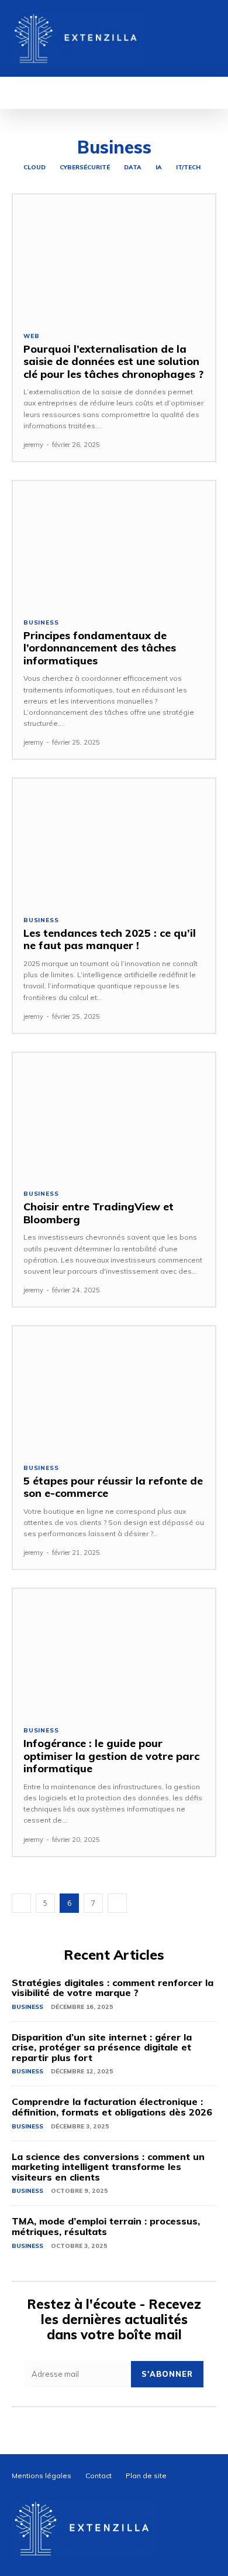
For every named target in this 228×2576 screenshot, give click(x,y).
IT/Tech (188, 168)
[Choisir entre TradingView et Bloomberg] (114, 1116)
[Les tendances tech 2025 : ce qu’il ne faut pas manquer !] (114, 842)
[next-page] (117, 1903)
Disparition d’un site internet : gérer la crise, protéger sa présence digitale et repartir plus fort (102, 2047)
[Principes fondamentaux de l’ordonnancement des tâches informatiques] (114, 544)
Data (133, 168)
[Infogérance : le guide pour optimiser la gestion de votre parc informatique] (114, 1652)
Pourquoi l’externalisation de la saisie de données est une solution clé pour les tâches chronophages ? (113, 361)
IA (159, 168)
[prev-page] (21, 1903)
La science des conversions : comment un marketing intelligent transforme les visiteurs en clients (108, 2167)
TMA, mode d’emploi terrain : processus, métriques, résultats (106, 2226)
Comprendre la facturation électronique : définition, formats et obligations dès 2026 (112, 2107)
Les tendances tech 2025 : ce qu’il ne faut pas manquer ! (110, 939)
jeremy (33, 445)
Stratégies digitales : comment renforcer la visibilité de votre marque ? (113, 1988)
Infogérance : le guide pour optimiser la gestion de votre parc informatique (111, 1756)
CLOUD (34, 168)
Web (31, 336)
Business (41, 623)
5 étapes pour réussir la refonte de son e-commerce (113, 1487)
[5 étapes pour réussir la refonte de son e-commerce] (114, 1389)
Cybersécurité (85, 168)
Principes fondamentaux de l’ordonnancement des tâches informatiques (100, 648)
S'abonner (167, 2374)
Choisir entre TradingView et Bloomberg (99, 1213)
